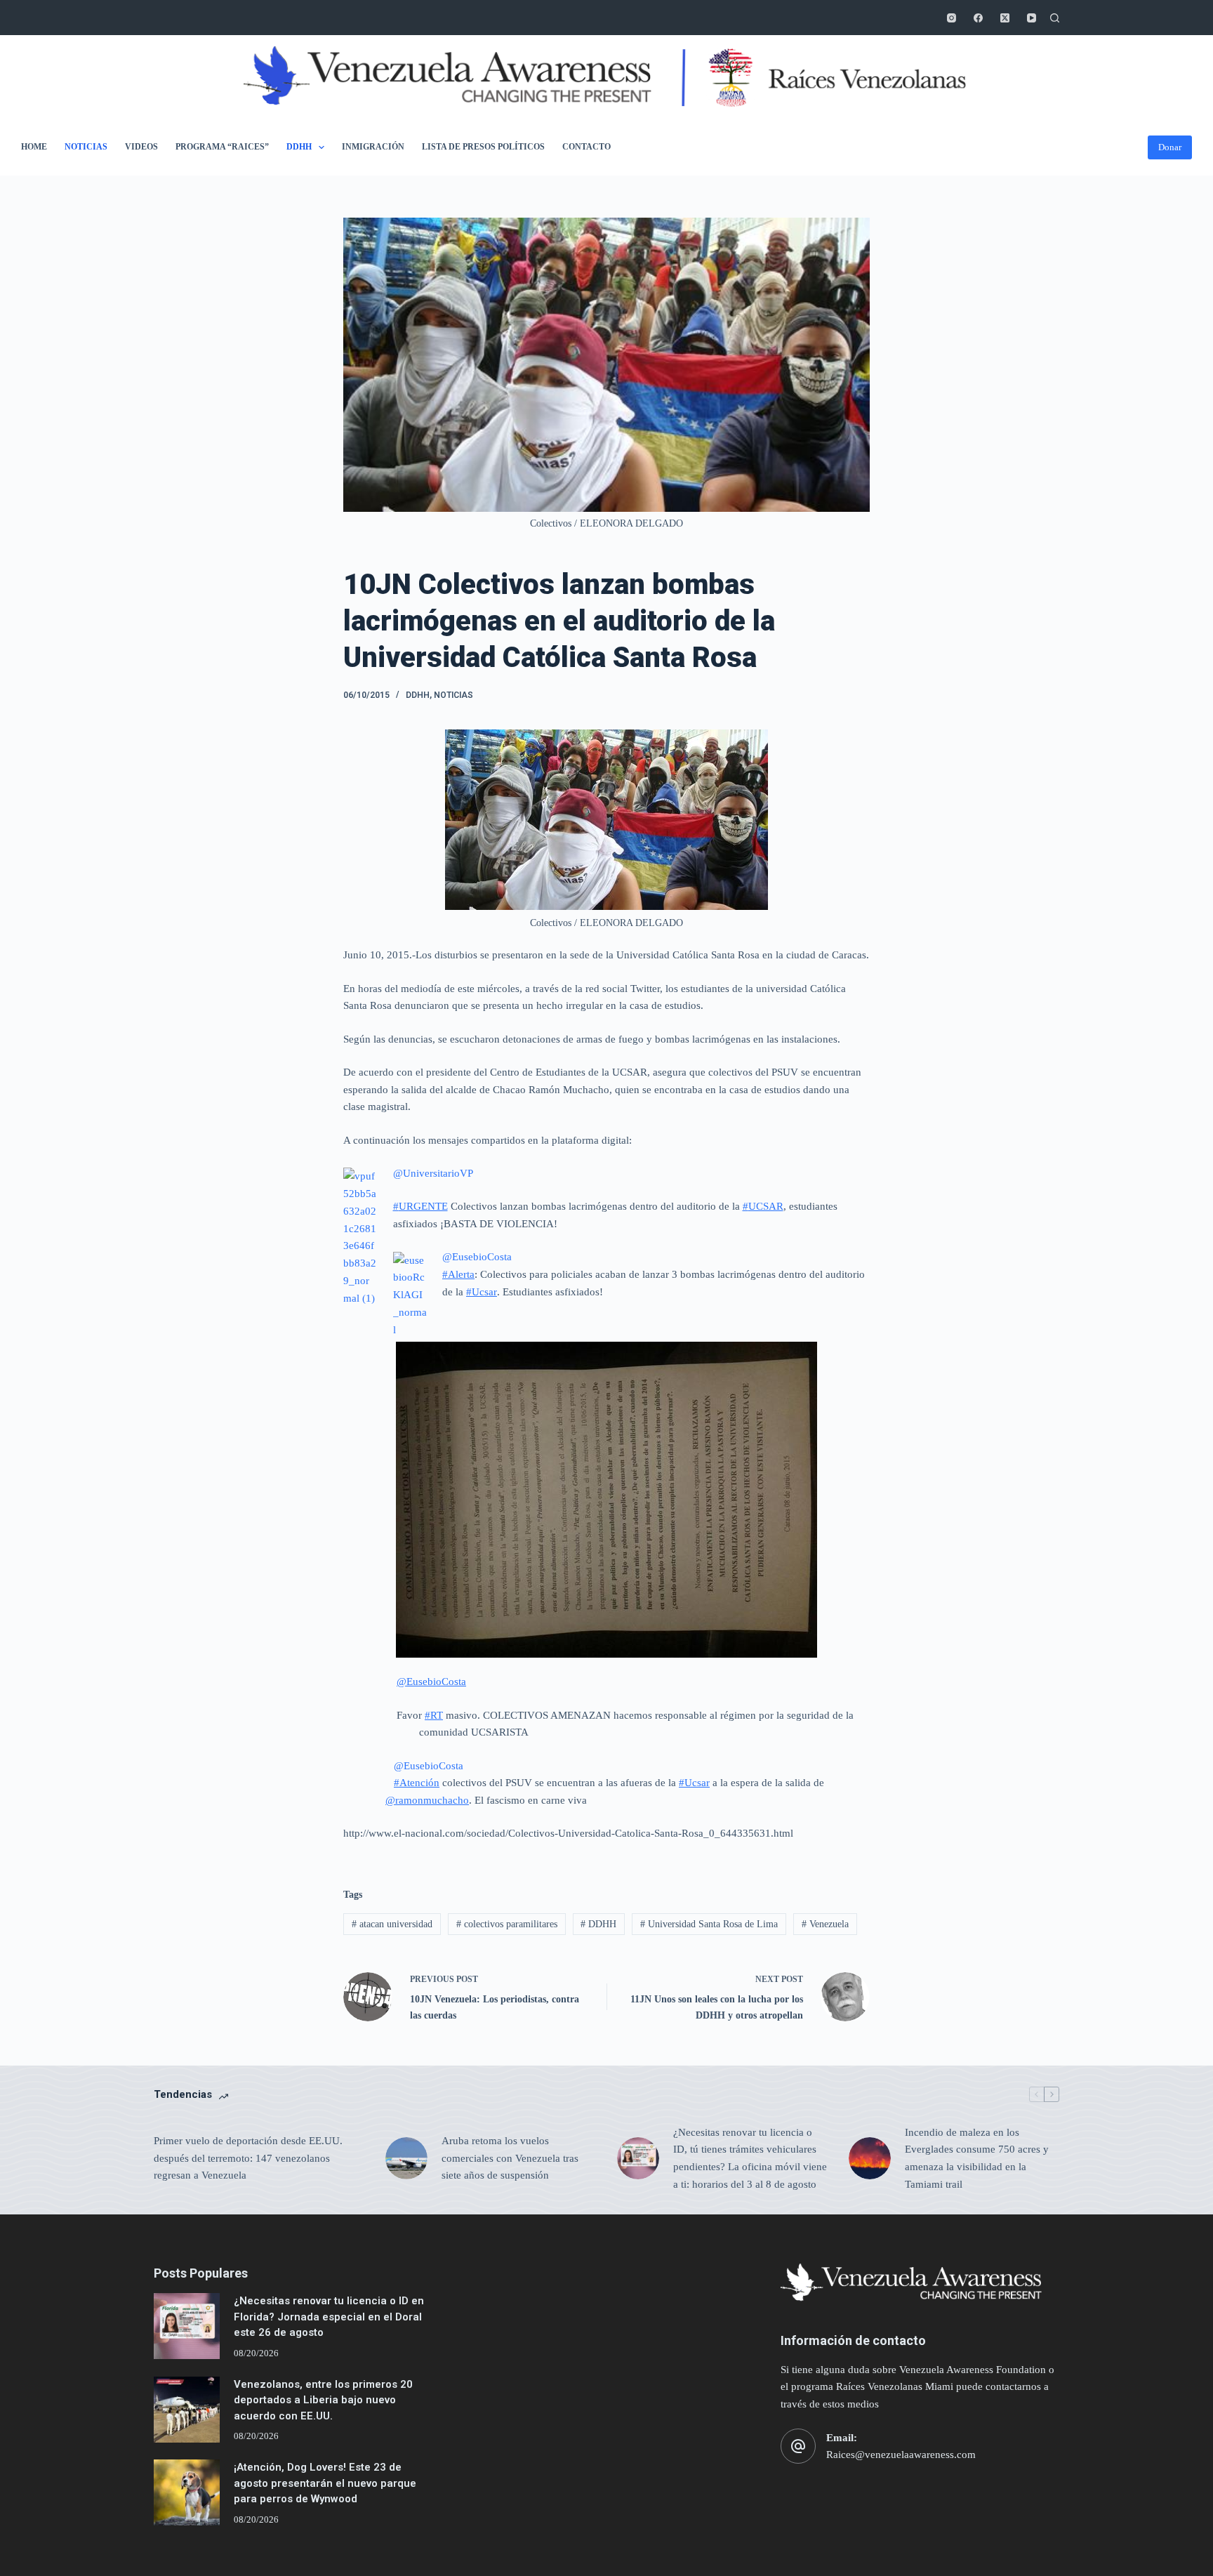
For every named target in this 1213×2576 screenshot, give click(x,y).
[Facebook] (978, 18)
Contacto (586, 147)
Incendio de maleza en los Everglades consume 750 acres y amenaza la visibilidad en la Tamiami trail (977, 2158)
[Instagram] (952, 18)
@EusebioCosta (429, 1766)
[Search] (1055, 18)
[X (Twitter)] (1005, 18)
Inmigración (373, 147)
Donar (1170, 147)
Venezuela (825, 1924)
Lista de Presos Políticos (483, 147)
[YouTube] (1032, 18)
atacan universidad (392, 1924)
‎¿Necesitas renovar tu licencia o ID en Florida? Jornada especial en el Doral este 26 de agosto (329, 2317)
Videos (141, 147)
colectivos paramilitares (507, 1924)
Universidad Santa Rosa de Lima (709, 1924)
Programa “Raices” (222, 147)
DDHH (299, 147)
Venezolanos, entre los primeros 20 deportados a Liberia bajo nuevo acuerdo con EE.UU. (323, 2400)
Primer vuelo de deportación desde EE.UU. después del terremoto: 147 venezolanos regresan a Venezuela (248, 2158)
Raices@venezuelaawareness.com (901, 2455)
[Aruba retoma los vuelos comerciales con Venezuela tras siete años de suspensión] (406, 2158)
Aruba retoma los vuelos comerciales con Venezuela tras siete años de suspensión (510, 2158)
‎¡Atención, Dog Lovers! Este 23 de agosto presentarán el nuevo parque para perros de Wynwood (325, 2483)
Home (34, 147)
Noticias (86, 147)
